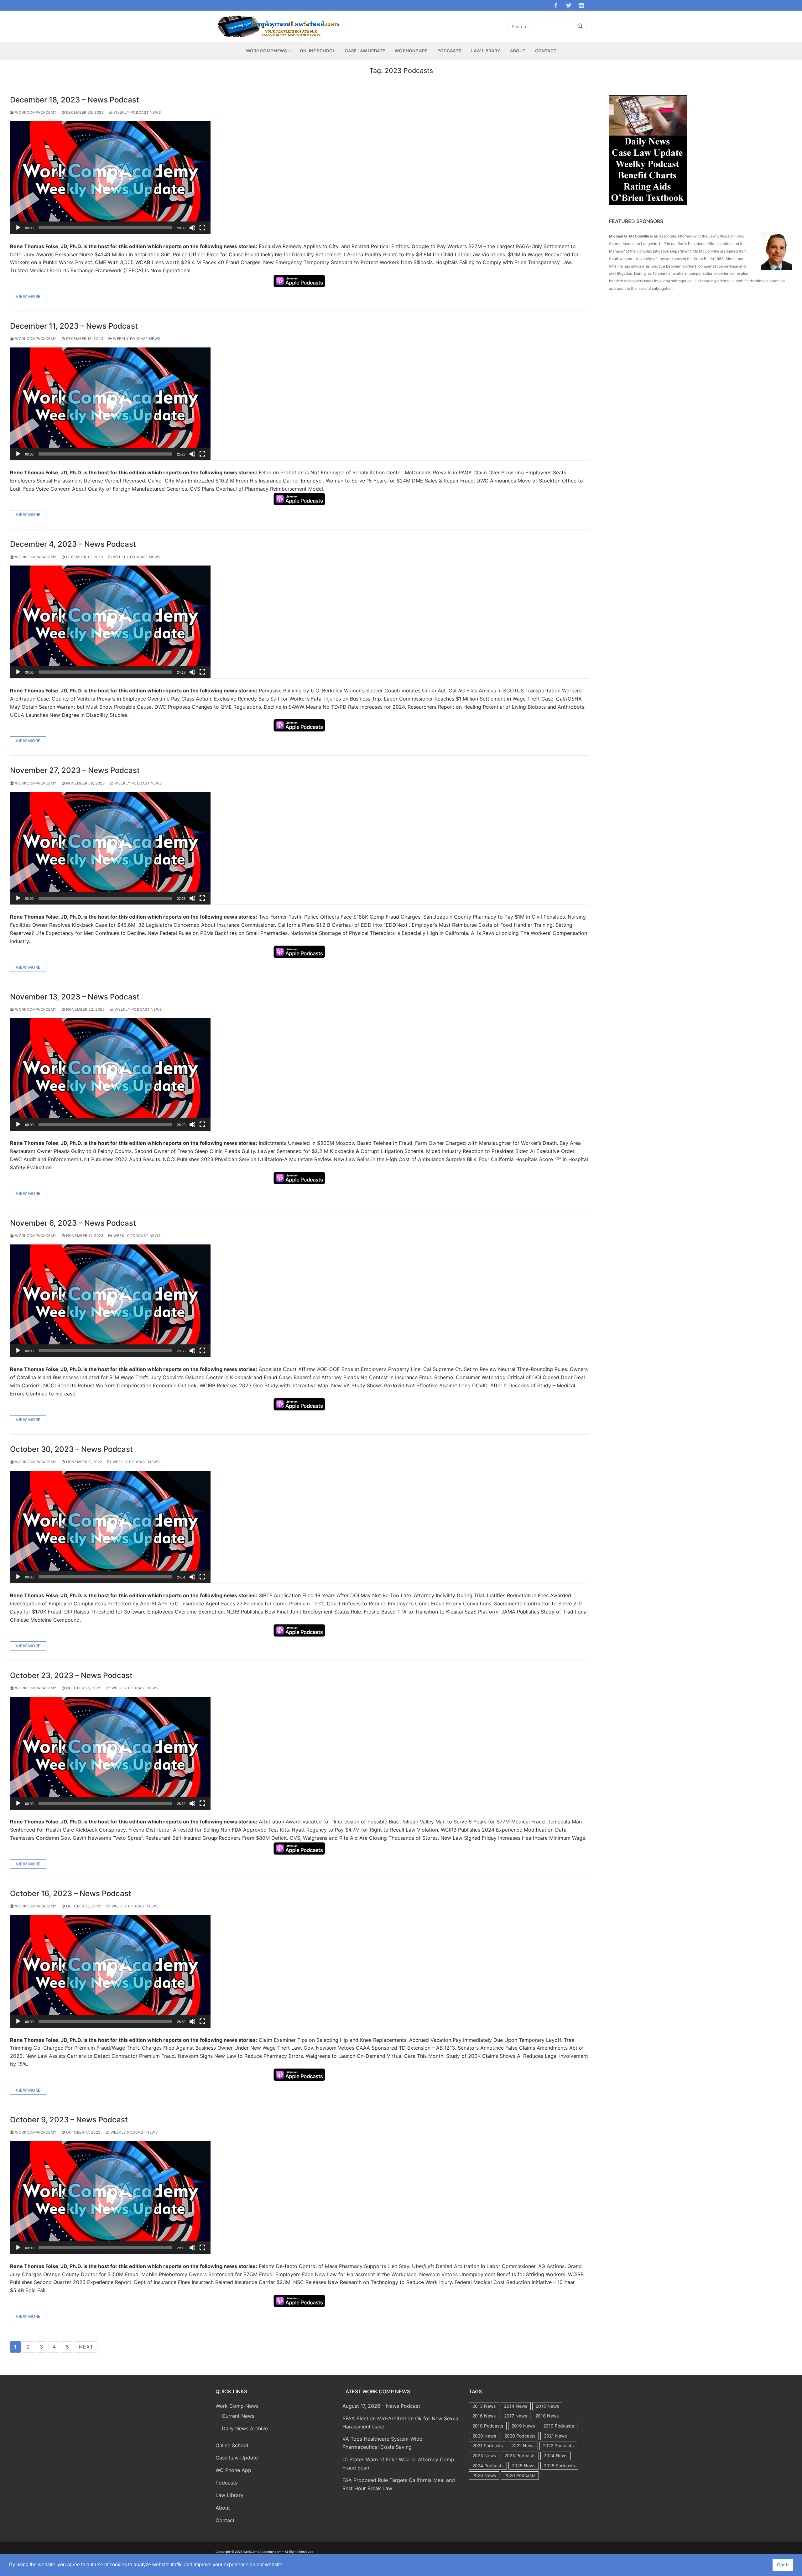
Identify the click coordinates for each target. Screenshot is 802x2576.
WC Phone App (233, 2470)
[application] (110, 178)
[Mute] (192, 228)
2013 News (484, 2406)
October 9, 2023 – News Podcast (69, 2120)
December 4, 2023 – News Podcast (73, 544)
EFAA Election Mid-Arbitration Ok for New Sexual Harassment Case (401, 2422)
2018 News (547, 2416)
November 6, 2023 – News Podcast (73, 1223)
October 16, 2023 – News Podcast (71, 1893)
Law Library (229, 2495)
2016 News (484, 2416)
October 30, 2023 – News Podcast (71, 1449)
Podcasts (227, 2483)
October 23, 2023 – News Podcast (71, 1675)
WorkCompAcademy (35, 112)
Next (86, 2347)
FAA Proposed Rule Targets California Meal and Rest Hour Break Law (399, 2484)
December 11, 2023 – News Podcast (74, 326)
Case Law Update (237, 2458)
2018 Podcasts (488, 2426)
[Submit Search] (580, 26)
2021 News (555, 2436)
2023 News (484, 2456)
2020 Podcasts (520, 2436)
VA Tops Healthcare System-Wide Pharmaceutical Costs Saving (382, 2443)
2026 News (484, 2475)
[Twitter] (569, 5)
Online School (232, 2445)
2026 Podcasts (520, 2475)
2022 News (523, 2446)
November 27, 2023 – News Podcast (75, 770)
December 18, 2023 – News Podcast (75, 100)
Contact (225, 2520)
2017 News (516, 2416)
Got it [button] (783, 2565)
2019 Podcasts (559, 2426)
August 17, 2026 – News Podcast (381, 2406)
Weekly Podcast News (137, 112)
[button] (110, 178)
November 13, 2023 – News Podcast (75, 997)
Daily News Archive (245, 2428)
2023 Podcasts (520, 2456)
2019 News (523, 2426)
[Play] (18, 228)
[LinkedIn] (581, 5)
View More (28, 296)
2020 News (484, 2436)
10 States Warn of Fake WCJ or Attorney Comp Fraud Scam (398, 2464)
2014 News (516, 2406)
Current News (238, 2416)
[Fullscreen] (202, 228)
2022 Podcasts (558, 2446)
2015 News (547, 2406)
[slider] (105, 228)
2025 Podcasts (559, 2466)
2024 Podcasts (488, 2466)
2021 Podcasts (488, 2446)
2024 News (556, 2456)
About (223, 2508)
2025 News (524, 2466)
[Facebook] (556, 5)
